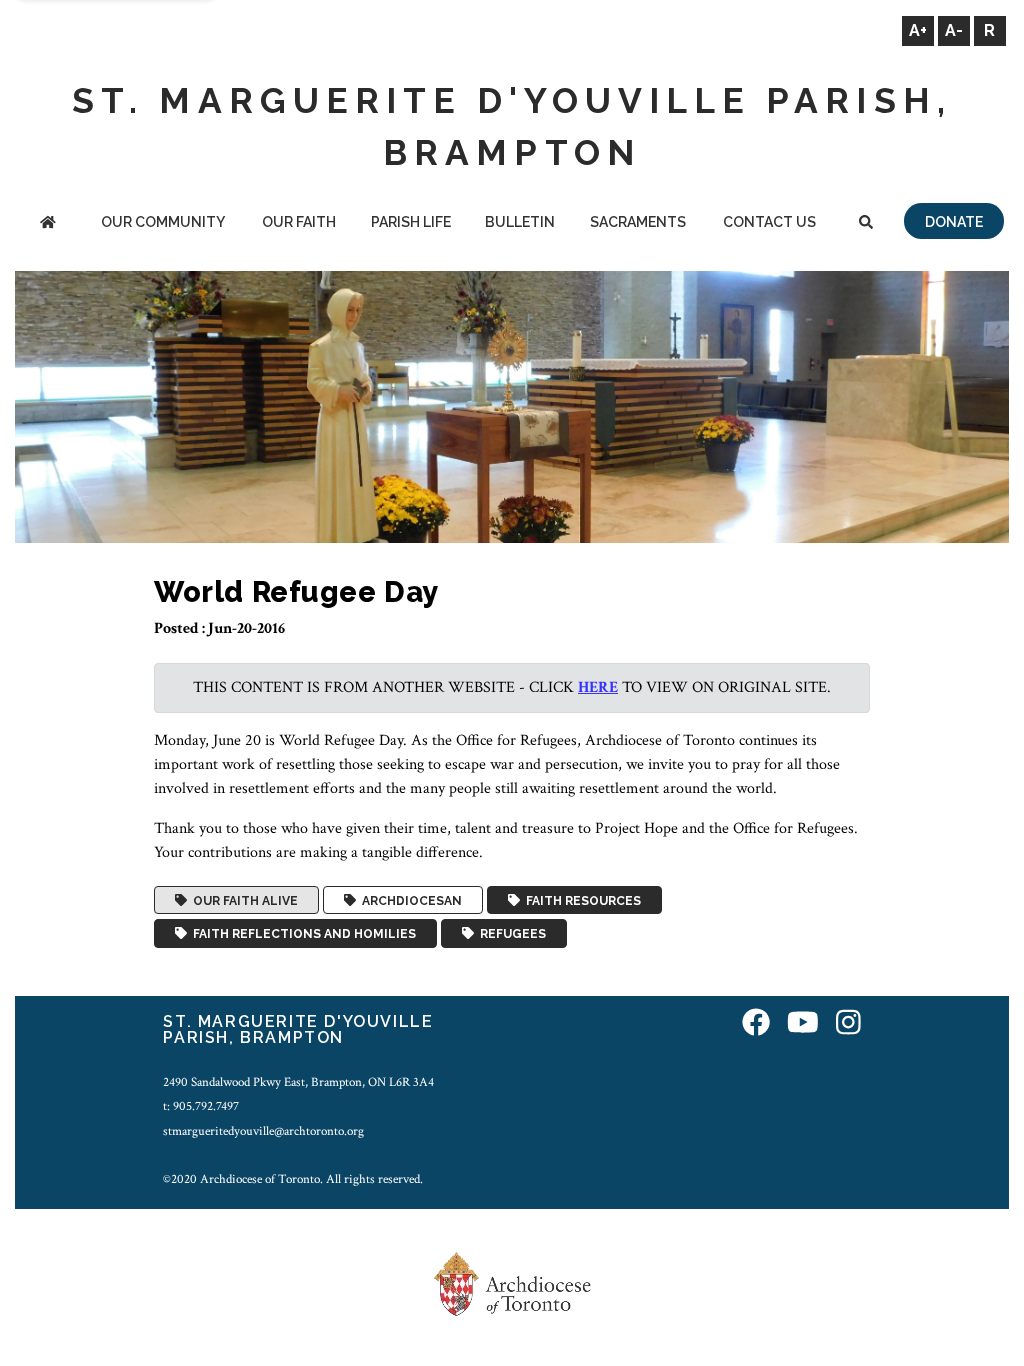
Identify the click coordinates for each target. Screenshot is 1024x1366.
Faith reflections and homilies (301, 934)
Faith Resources (580, 900)
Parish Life (411, 222)
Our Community (163, 222)
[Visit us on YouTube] (803, 1024)
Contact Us (769, 222)
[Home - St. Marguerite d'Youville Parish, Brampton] (48, 223)
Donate (954, 222)
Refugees (510, 934)
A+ (918, 30)
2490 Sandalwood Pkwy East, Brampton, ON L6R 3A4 (298, 1082)
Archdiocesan (409, 900)
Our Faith (299, 222)
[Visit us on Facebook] (756, 1024)
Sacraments (638, 222)
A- (954, 30)
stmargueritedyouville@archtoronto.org (263, 1131)
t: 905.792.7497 (201, 1106)
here (598, 687)
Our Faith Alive (242, 900)
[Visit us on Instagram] (848, 1024)
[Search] (866, 223)
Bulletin (520, 222)
